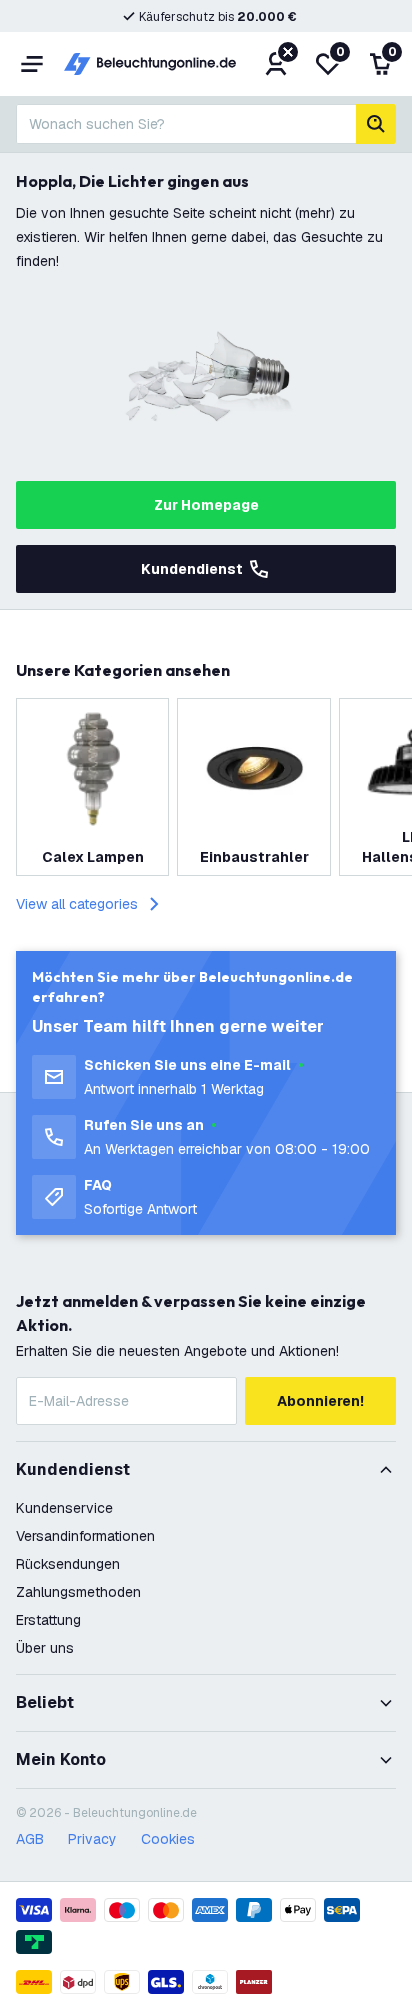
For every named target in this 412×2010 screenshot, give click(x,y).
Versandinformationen (85, 1536)
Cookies (168, 1839)
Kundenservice (64, 1508)
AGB (30, 1839)
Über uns (45, 1648)
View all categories (77, 904)
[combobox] (186, 124)
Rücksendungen (68, 1564)
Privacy (92, 1839)
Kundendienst (192, 569)
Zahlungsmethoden (78, 1592)
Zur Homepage (206, 505)
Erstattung (48, 1620)
